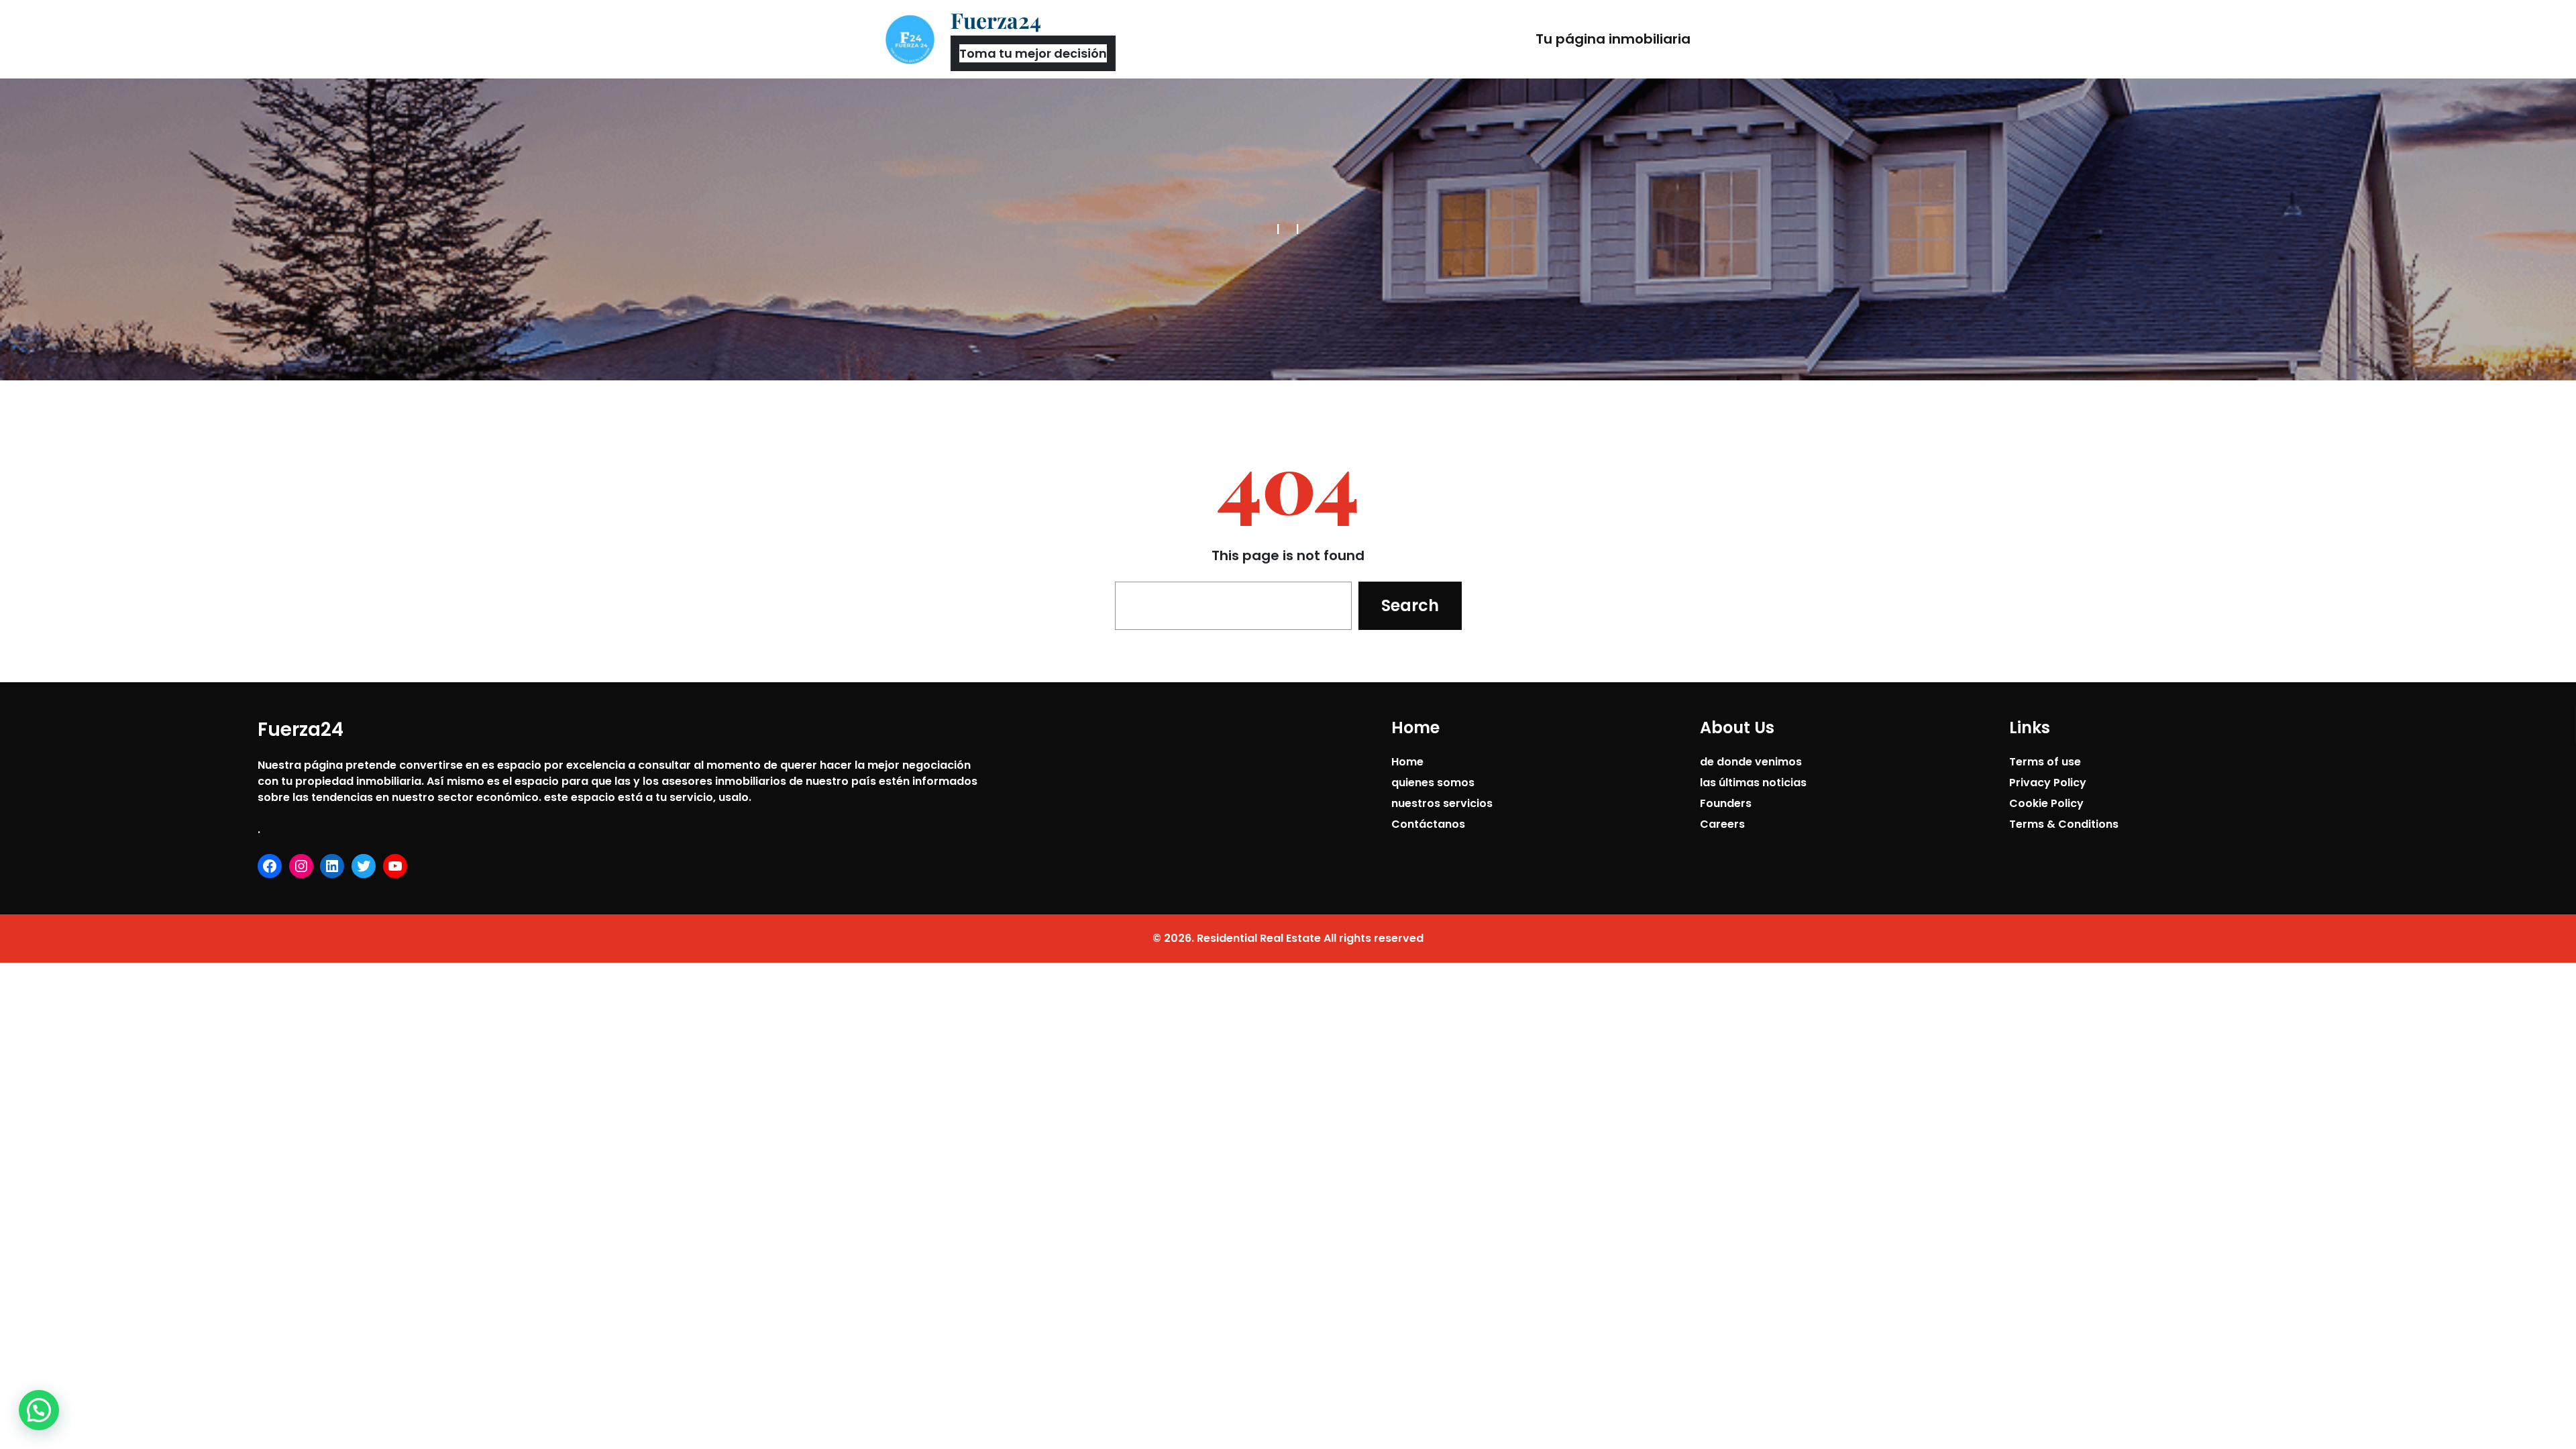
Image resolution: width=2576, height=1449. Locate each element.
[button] (39, 1410)
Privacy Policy (2048, 783)
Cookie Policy (2046, 803)
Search (1410, 605)
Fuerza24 (996, 20)
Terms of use (2045, 762)
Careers (1722, 824)
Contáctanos (1428, 824)
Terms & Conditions (2064, 824)
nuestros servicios (1442, 803)
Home (1407, 762)
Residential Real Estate (1259, 938)
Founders (1726, 803)
